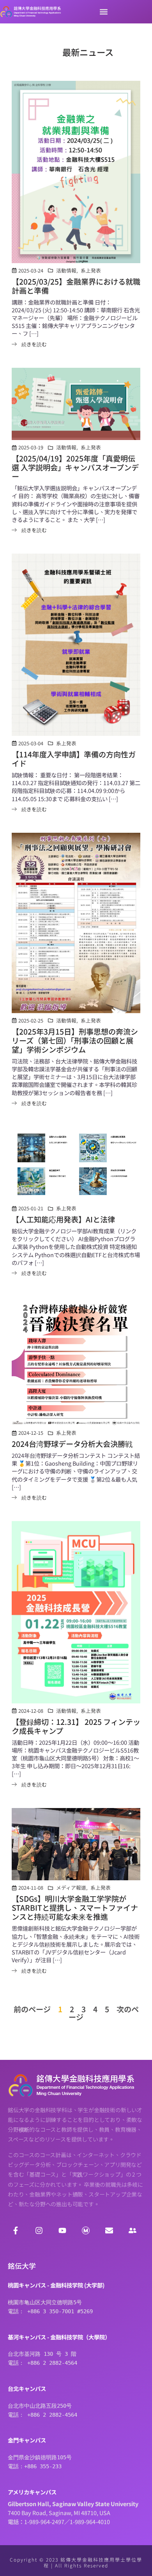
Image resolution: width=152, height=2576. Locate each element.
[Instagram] (39, 2230)
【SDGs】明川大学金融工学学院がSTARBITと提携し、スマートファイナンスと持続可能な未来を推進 (75, 1908)
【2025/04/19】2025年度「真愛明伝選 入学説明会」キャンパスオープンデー (75, 467)
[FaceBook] (16, 2230)
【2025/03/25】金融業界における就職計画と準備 (76, 286)
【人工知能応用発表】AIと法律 (63, 1219)
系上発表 (91, 270)
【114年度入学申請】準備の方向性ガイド (74, 759)
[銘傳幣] (86, 2230)
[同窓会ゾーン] (133, 2230)
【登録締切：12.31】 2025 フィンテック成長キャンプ (76, 1726)
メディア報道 (71, 1887)
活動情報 (66, 270)
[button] (103, 12)
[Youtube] (62, 2230)
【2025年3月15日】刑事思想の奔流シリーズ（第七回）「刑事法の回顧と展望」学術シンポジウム (75, 1040)
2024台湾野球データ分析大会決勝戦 (72, 1444)
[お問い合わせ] (109, 2230)
